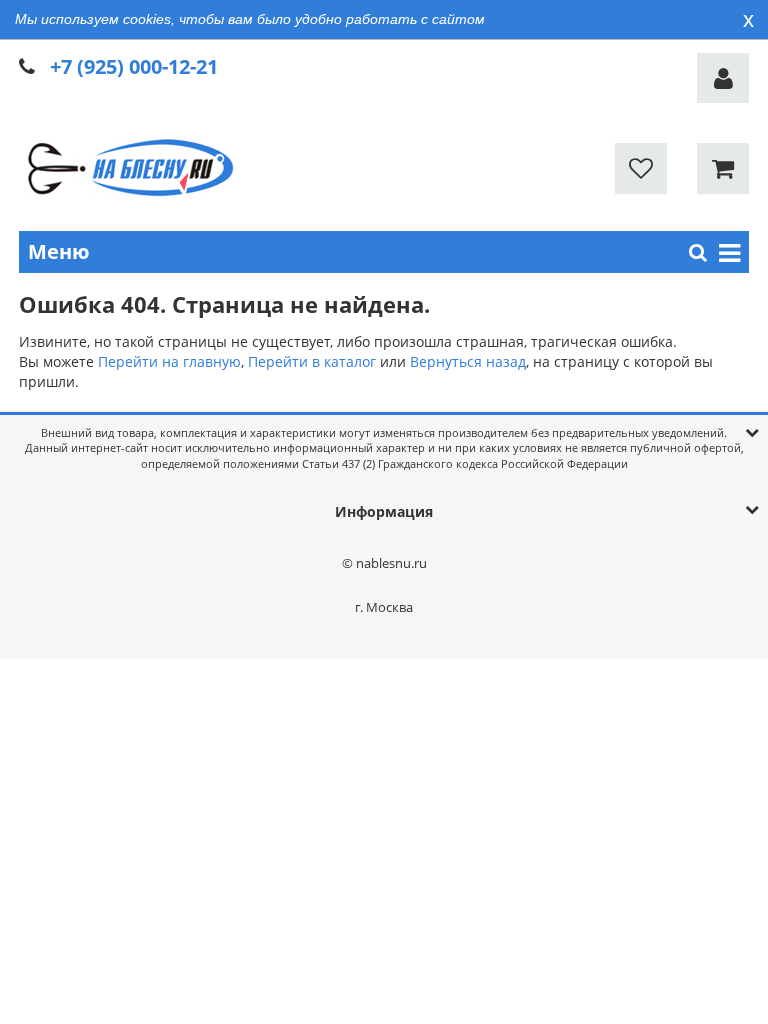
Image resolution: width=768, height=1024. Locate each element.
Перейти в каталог (312, 361)
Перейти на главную (169, 361)
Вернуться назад (468, 361)
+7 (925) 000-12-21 (134, 66)
